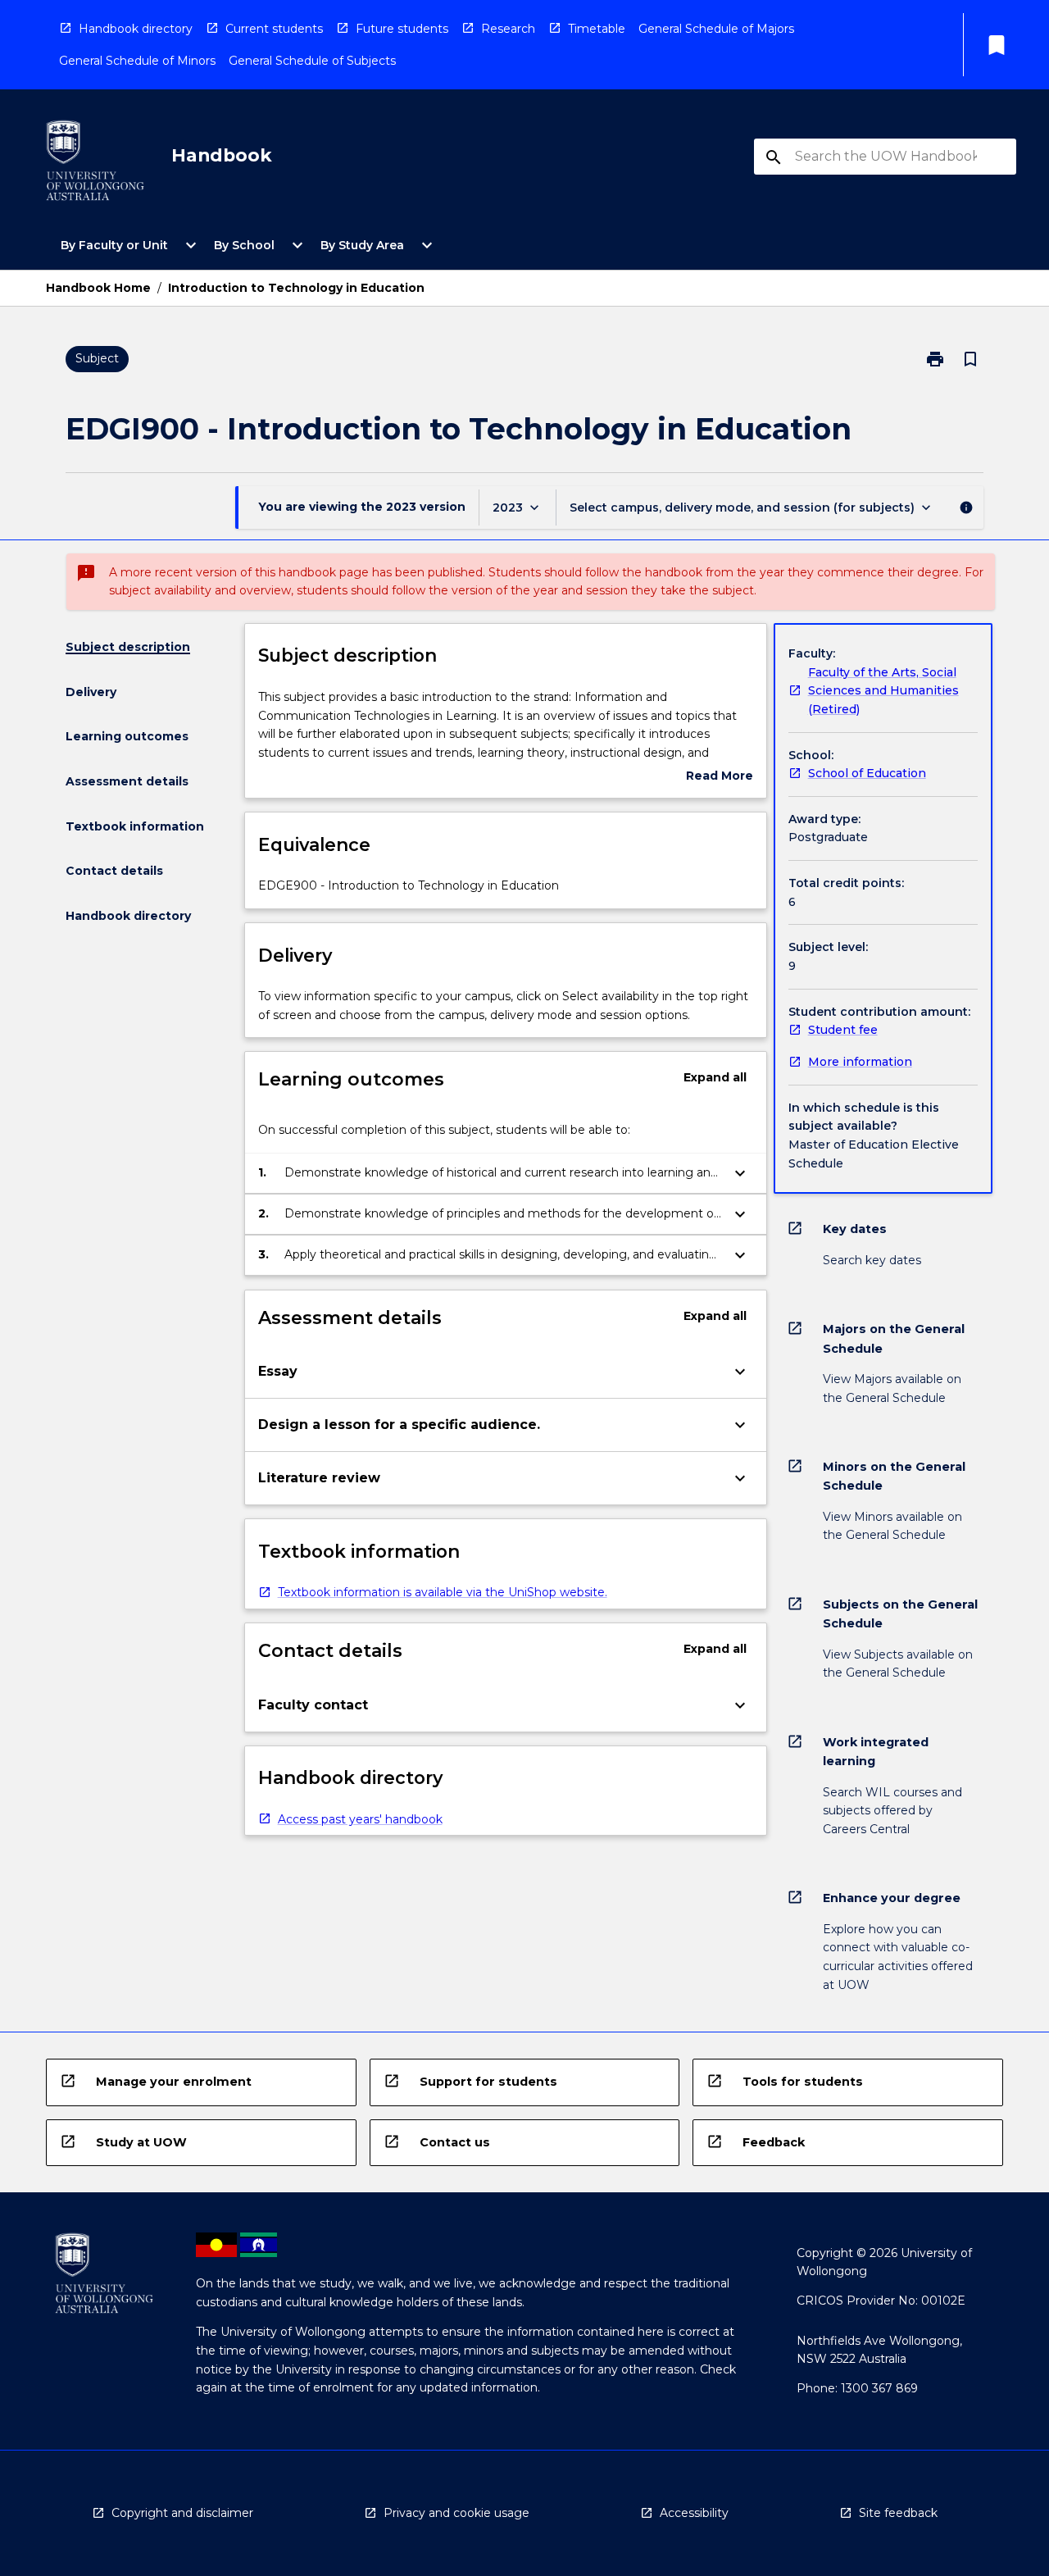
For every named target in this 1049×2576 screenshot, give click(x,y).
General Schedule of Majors (716, 29)
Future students (402, 29)
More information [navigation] (860, 1062)
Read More (720, 777)
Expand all (715, 1077)
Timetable (597, 29)
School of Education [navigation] (867, 773)
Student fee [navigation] (843, 1030)
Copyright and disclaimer (182, 2513)
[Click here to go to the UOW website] (95, 164)
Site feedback (898, 2513)
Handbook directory (136, 29)
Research (508, 29)
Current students (274, 29)
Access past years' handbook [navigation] (360, 1819)
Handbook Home (98, 288)
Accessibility (694, 2513)
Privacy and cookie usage (456, 2513)
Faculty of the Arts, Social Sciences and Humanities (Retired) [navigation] (883, 691)
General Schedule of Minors (137, 61)
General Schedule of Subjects (312, 61)
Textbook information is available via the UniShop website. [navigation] (443, 1592)
